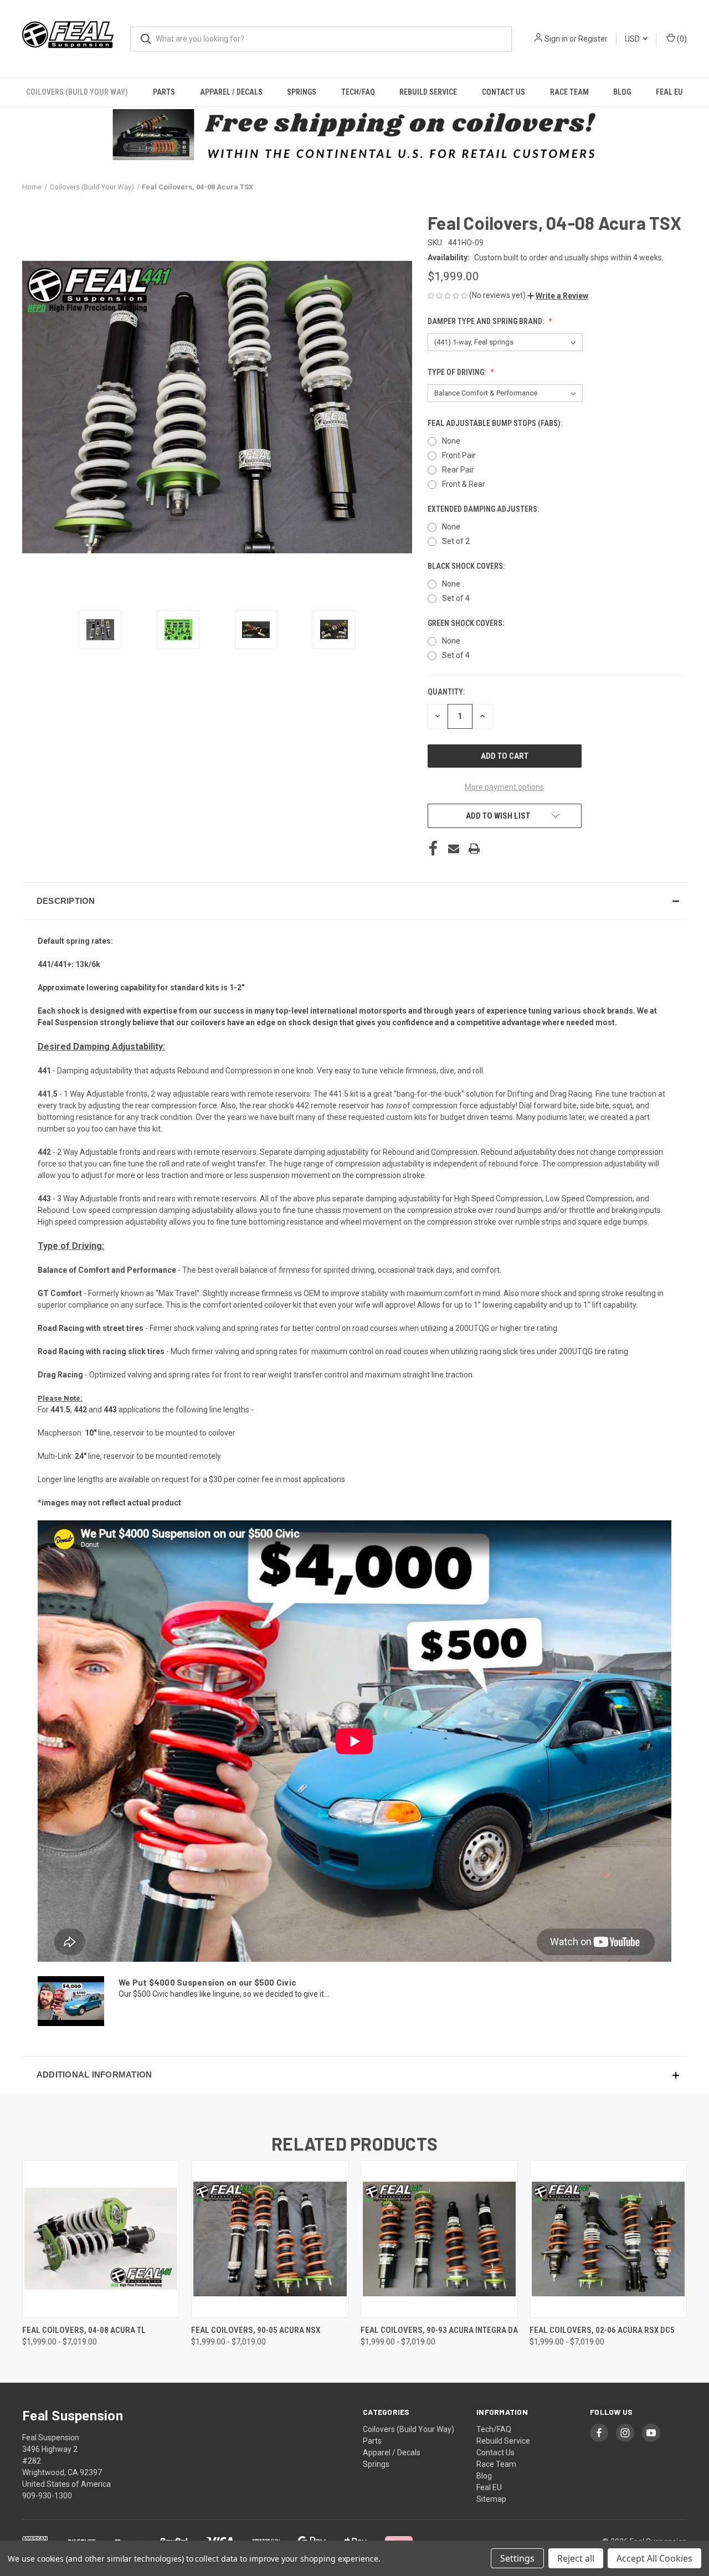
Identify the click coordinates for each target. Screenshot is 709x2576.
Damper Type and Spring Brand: (487, 321)
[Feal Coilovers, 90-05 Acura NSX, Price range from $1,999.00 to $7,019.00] (270, 2239)
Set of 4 (456, 598)
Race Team (569, 92)
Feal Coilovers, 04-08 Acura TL (84, 2330)
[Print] (474, 849)
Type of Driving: (458, 372)
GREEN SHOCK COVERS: (467, 623)
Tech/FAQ (358, 92)
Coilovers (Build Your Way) (77, 92)
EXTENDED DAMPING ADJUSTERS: (484, 509)
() (681, 39)
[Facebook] (433, 849)
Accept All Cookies (654, 2558)
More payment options (504, 787)
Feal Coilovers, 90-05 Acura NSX (256, 2330)
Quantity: (446, 692)
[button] (558, 296)
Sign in (556, 39)
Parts (164, 92)
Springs (302, 92)
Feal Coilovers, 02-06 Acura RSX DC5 (602, 2330)
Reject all (576, 2558)
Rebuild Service (428, 92)
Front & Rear (464, 484)
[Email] (454, 849)
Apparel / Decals (231, 92)
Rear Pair (458, 470)
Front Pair (459, 455)
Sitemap (491, 2499)
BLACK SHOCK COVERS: (467, 566)
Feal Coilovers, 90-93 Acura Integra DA (439, 2330)
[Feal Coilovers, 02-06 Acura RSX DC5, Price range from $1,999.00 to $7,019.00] (608, 2239)
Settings (517, 2558)
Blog (622, 92)
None (451, 441)
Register (593, 39)
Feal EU (669, 92)
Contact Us (504, 92)
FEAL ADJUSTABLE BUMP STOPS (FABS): (496, 423)
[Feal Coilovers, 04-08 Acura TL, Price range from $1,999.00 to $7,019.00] (101, 2239)
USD (633, 39)
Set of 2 (456, 541)
